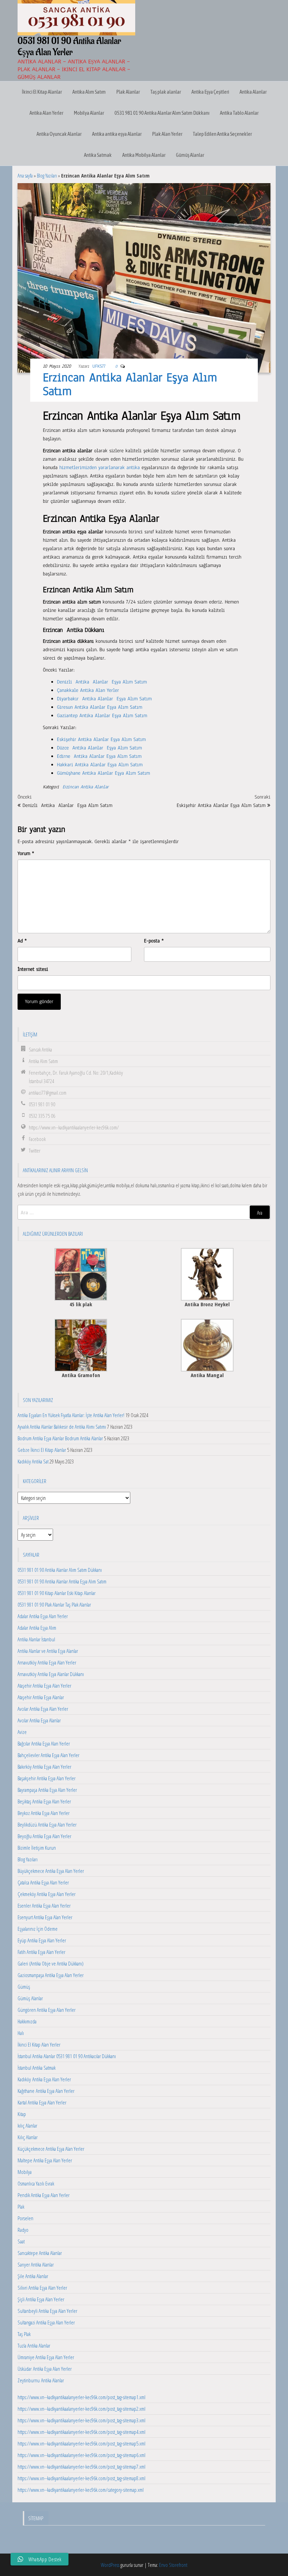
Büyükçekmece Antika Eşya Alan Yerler (51, 1871)
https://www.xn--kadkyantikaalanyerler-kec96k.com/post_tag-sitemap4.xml (81, 2432)
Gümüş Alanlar (190, 155)
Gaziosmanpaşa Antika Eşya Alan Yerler (51, 1975)
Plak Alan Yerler (167, 134)
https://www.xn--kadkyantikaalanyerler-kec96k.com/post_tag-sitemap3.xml (81, 2420)
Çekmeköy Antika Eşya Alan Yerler (47, 1894)
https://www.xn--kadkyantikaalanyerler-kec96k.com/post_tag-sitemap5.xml (81, 2443)
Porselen (25, 2218)
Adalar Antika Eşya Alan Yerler (43, 1616)
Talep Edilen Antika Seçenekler (222, 134)
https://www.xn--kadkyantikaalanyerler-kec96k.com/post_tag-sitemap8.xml (81, 2478)
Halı (21, 2033)
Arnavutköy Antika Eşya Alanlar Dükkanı (51, 1674)
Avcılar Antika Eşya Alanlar (39, 1720)
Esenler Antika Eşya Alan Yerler (44, 1906)
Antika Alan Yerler (46, 113)
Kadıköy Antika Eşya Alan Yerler (44, 2079)
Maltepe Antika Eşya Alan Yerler (45, 2160)
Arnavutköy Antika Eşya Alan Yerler (47, 1662)
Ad (22, 941)
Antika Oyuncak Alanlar (59, 134)
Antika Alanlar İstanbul (36, 1639)
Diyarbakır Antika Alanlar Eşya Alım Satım (104, 699)
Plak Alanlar (128, 92)
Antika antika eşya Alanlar (117, 134)
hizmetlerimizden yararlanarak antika (100, 468)
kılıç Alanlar (27, 2125)
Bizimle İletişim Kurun (37, 1848)
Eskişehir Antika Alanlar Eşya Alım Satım (101, 739)
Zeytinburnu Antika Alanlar (41, 2380)
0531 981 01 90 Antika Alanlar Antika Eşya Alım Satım (62, 1581)
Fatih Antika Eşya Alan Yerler (41, 1952)
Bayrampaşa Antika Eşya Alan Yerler (47, 1790)
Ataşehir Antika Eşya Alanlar (41, 1697)
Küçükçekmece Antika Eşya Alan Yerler (51, 2149)
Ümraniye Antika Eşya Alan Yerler (46, 2357)
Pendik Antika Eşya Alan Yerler (44, 2195)
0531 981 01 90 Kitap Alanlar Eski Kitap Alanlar (57, 1593)
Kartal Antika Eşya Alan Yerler (42, 2102)
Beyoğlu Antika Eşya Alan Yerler (44, 1836)
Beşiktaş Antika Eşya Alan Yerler (44, 1801)
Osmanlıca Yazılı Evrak (36, 2183)
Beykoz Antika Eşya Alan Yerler (44, 1813)
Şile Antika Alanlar (33, 2276)
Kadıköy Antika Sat (33, 1461)
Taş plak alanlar (166, 92)
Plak (21, 2207)
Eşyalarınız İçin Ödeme (38, 1929)
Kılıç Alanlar (28, 2137)
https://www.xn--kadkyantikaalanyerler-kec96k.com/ (74, 1127)
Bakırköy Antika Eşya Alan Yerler (44, 1767)
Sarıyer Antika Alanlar (36, 2264)
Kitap (22, 2114)
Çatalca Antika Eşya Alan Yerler (43, 1882)
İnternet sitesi (33, 969)
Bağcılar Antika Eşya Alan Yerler (44, 1743)
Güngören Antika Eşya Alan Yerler (47, 2010)
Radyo (23, 2230)
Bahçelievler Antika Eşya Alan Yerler (48, 1755)
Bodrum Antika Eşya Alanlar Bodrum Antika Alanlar (60, 1438)
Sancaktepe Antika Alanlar (40, 2253)
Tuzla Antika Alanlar (34, 2345)
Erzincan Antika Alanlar (86, 787)
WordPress (110, 2565)
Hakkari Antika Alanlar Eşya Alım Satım (100, 765)
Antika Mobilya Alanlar (144, 155)
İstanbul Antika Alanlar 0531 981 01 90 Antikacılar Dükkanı (67, 2056)
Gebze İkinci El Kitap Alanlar (42, 1450)
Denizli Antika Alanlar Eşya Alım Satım (102, 682)
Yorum (26, 853)
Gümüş (24, 1987)
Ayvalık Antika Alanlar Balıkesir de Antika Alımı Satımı (62, 1427)
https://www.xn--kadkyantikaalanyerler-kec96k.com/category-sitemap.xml (81, 2490)
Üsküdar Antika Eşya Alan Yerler (45, 2369)
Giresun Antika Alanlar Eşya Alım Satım (100, 707)
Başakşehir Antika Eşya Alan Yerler (47, 1778)
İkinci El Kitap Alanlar (42, 92)
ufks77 (99, 366)
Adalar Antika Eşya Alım (37, 1628)
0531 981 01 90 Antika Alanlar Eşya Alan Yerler (69, 47)
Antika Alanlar (253, 92)
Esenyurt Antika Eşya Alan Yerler (45, 1917)
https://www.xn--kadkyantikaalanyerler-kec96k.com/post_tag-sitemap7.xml (81, 2467)
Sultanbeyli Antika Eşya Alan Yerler (47, 2311)
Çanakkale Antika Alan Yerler (88, 690)
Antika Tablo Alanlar (239, 113)
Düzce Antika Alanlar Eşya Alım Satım (99, 748)
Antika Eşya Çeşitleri (210, 92)
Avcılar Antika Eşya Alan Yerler (43, 1709)
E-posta (154, 941)
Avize (22, 1732)
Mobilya (25, 2172)
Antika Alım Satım (89, 92)
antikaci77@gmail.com (48, 1093)
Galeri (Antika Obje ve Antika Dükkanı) (51, 1963)
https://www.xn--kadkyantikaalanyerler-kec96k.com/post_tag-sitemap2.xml (81, 2409)
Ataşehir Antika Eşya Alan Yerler (44, 1686)
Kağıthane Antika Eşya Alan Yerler (46, 2091)
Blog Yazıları (47, 175)
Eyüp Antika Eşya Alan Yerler (42, 1940)
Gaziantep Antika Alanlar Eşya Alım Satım (102, 716)
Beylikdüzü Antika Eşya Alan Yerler (47, 1824)
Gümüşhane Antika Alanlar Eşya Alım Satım (103, 773)
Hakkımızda (27, 2021)
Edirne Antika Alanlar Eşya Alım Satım (99, 756)
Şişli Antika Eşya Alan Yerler (41, 2299)
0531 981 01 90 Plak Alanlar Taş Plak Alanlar (54, 1604)
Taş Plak (24, 2334)
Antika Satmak (98, 155)
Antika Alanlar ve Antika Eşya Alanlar (48, 1651)
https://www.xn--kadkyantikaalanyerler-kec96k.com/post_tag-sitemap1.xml (81, 2397)
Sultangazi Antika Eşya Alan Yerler (46, 2322)
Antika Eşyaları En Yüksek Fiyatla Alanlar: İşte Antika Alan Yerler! (71, 1415)
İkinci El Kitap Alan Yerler (39, 2044)
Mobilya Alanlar (89, 113)
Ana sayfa (25, 175)
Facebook (37, 1139)
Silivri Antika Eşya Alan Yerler (42, 2288)
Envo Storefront (173, 2565)
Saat (21, 2241)
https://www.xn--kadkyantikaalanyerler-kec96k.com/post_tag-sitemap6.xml (81, 2455)
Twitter (35, 1150)
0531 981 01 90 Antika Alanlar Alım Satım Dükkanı (162, 113)
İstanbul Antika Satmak (37, 2068)
